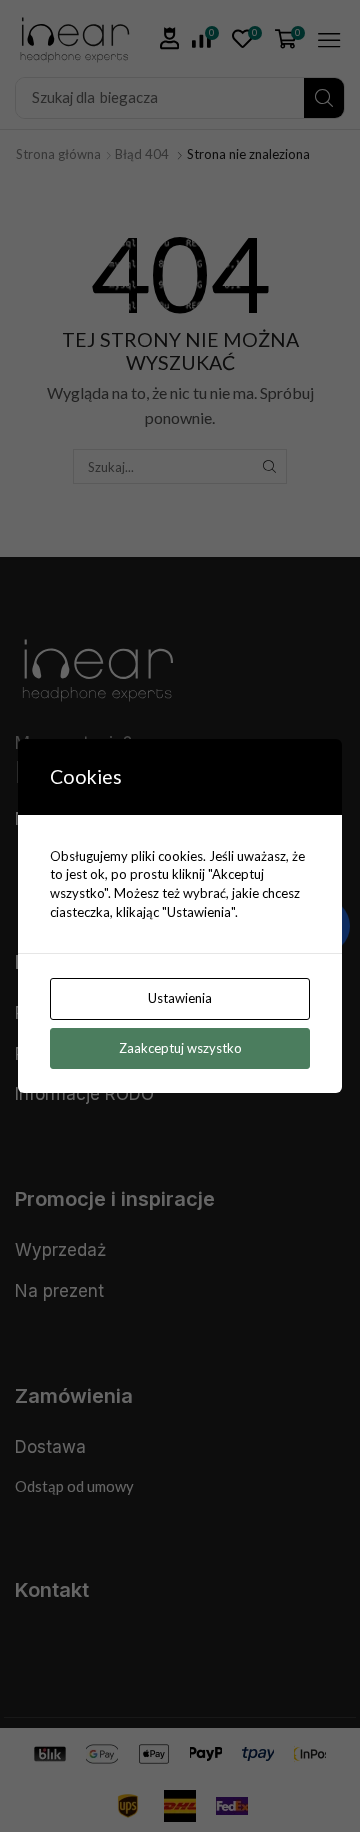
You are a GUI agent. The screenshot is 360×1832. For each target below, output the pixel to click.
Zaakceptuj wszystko (180, 1048)
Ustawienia (180, 998)
